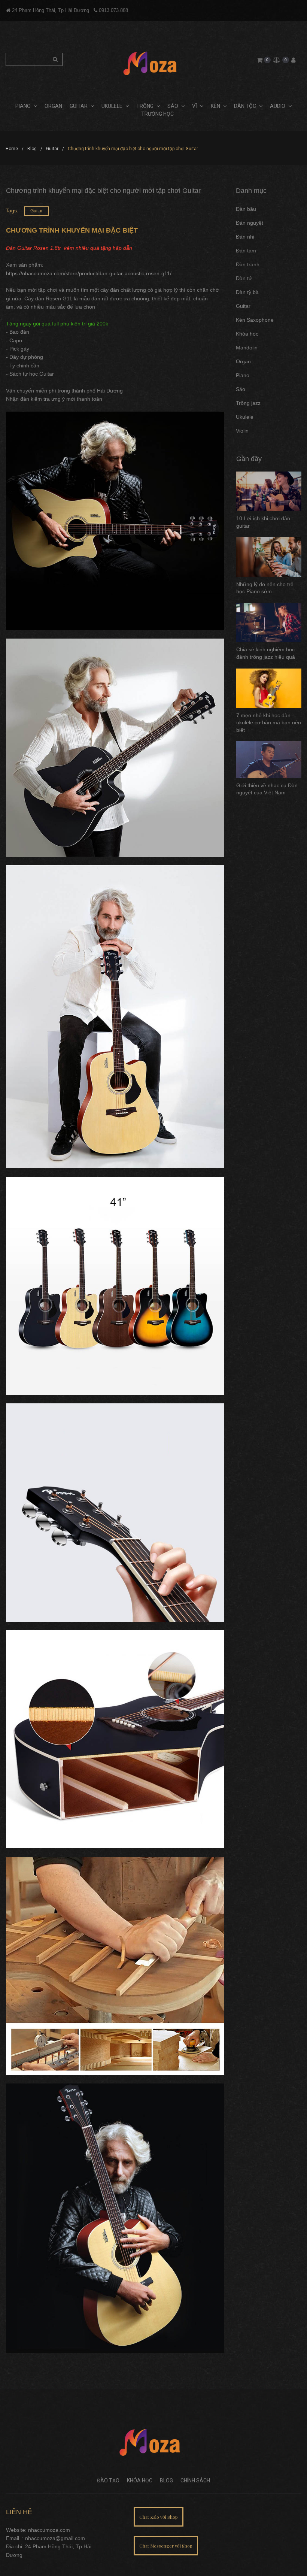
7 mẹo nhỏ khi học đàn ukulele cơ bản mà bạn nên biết (269, 723)
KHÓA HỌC (140, 2480)
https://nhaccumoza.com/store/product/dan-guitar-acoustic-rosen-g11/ (89, 273)
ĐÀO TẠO (108, 2480)
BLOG (166, 2480)
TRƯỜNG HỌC (157, 114)
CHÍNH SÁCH (195, 2480)
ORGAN (53, 106)
